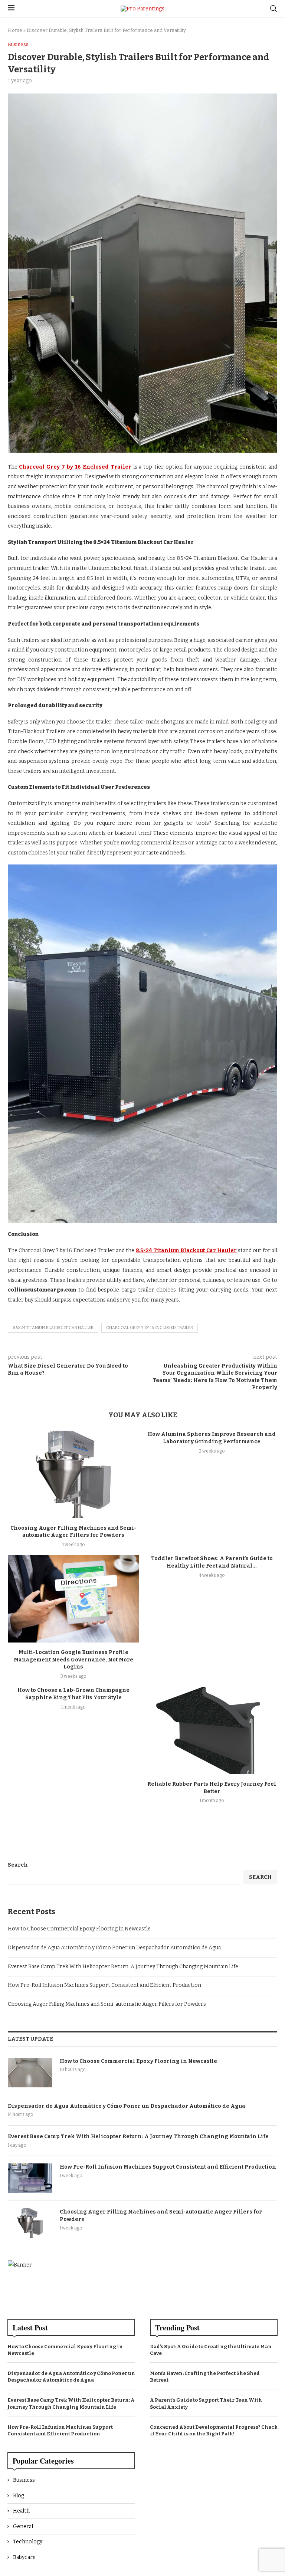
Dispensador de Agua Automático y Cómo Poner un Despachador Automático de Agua (114, 1948)
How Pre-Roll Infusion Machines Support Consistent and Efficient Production (104, 1985)
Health (21, 2511)
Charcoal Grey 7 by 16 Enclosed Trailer (150, 1328)
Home (15, 30)
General (23, 2526)
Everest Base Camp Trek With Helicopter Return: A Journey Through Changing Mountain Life (123, 1967)
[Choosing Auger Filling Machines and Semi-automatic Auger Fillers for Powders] (73, 1474)
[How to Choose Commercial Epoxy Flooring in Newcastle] (30, 2073)
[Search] (273, 9)
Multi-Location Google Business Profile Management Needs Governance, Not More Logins (73, 1660)
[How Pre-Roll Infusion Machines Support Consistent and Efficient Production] (30, 2178)
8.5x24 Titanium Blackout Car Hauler (53, 1328)
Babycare (24, 2557)
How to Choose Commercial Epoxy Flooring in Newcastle (79, 1929)
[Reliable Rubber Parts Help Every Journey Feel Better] (212, 1730)
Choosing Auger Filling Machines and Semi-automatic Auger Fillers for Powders (107, 2004)
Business (24, 2480)
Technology (28, 2542)
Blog (19, 2496)
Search (18, 1865)
